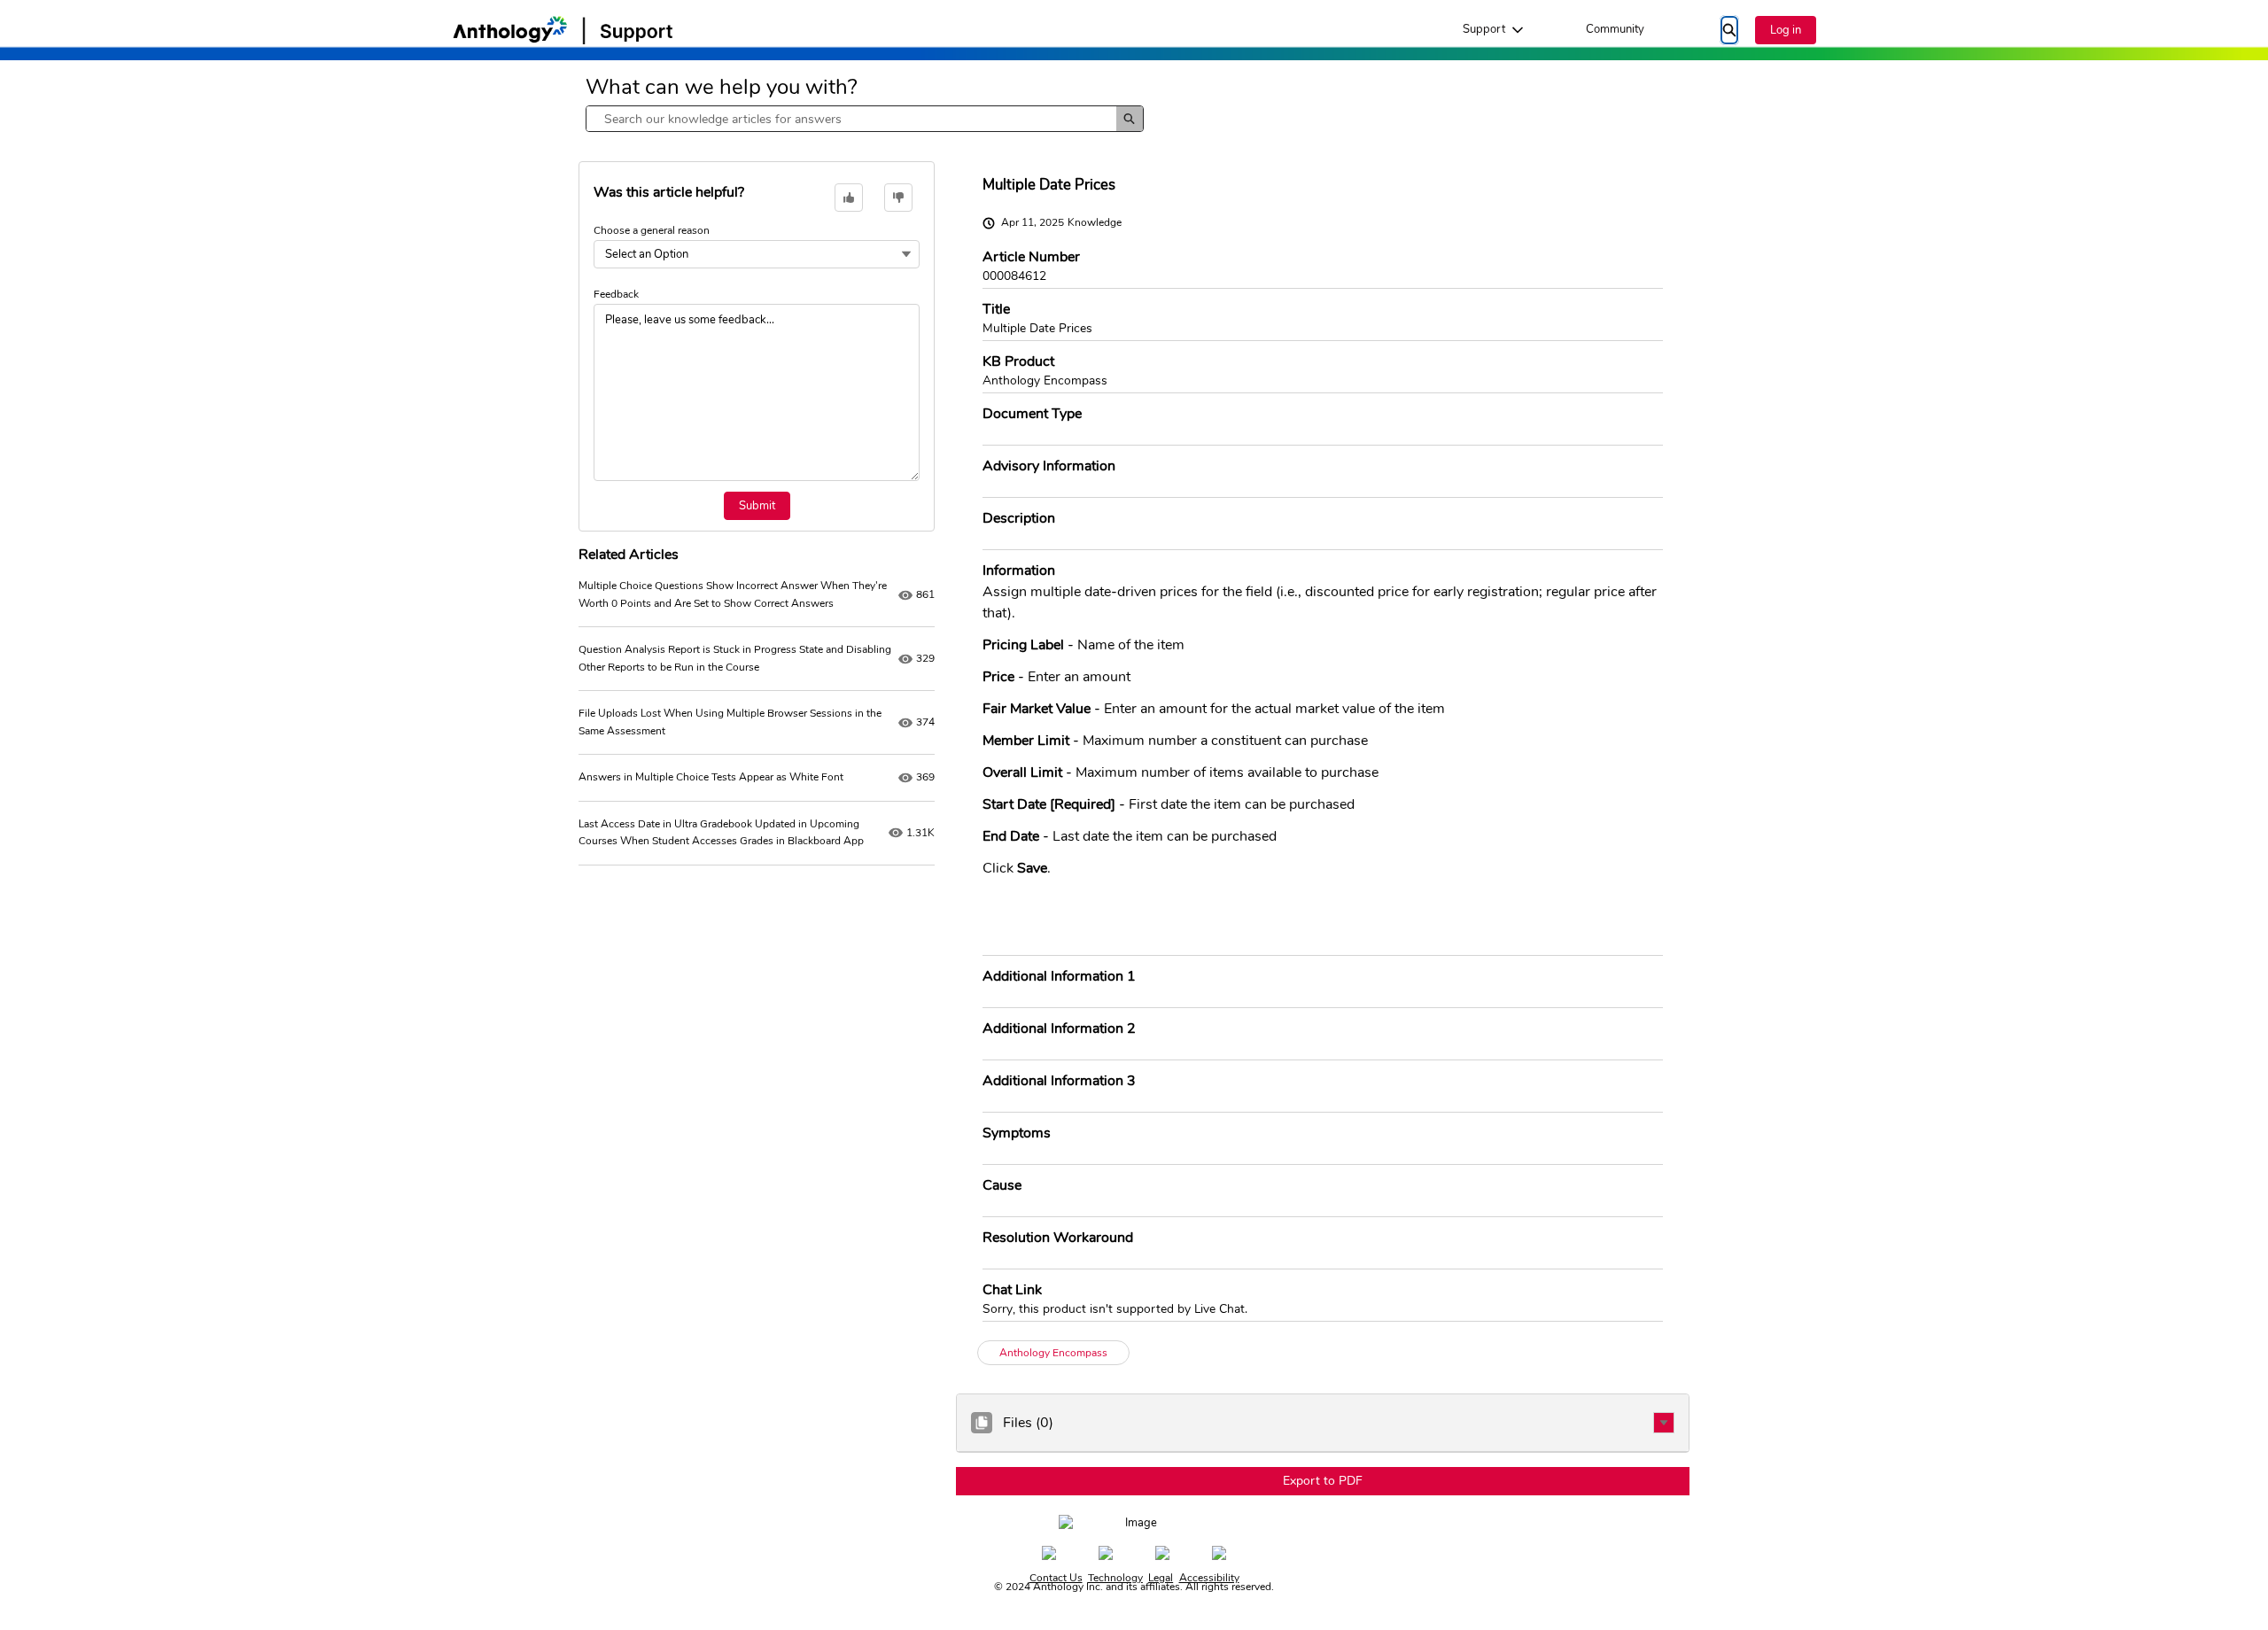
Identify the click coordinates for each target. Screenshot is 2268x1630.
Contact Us (1056, 1578)
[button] (1664, 1423)
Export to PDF (1323, 1481)
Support (1484, 29)
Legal (1161, 1578)
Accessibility (1209, 1578)
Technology (1115, 1578)
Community (1615, 29)
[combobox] (851, 119)
